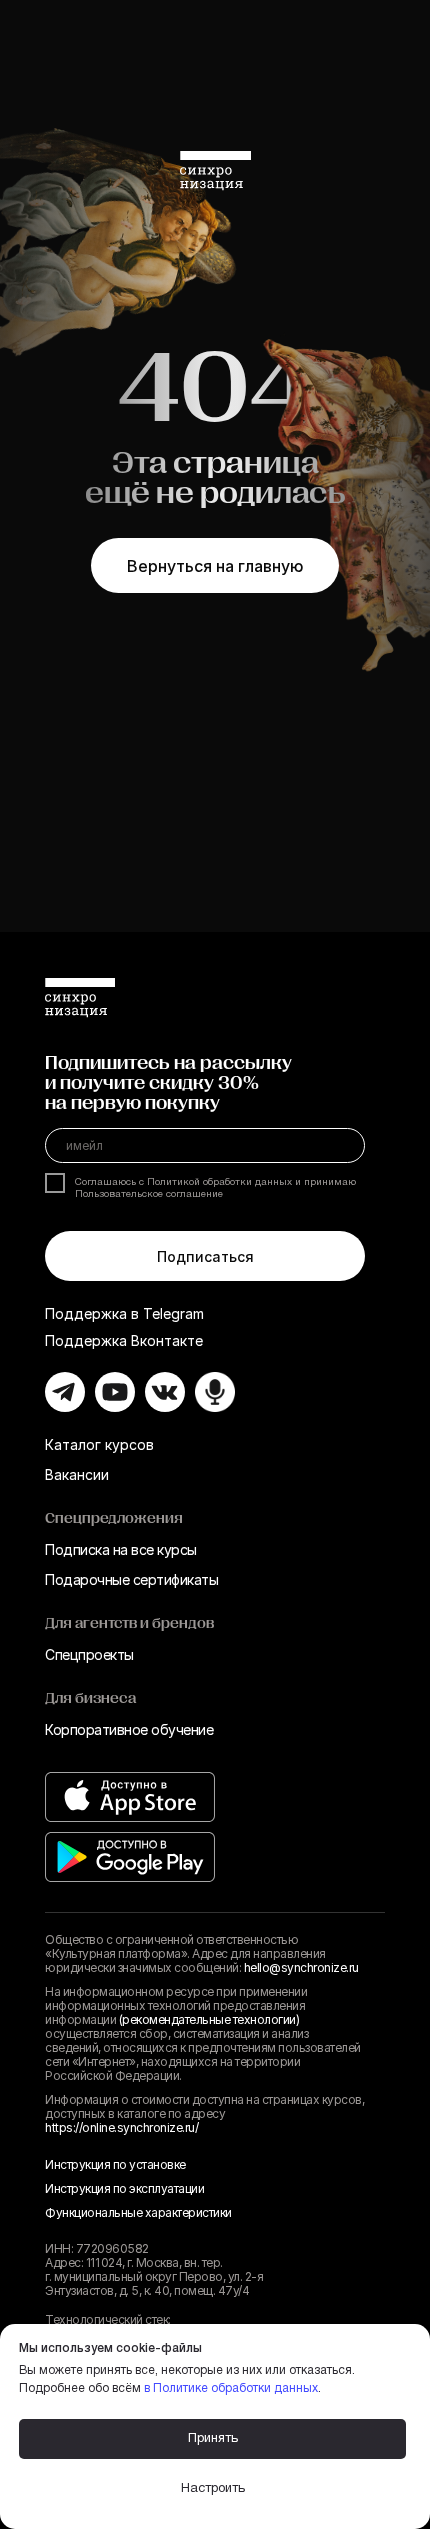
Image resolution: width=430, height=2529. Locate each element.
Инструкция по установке (115, 2164)
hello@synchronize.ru (301, 1967)
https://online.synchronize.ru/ (121, 2127)
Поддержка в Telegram (124, 1313)
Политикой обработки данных (219, 1182)
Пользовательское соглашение (149, 1194)
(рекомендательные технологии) (209, 2019)
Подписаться (205, 1256)
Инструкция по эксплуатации (124, 2188)
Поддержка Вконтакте (124, 1340)
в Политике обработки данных (231, 2388)
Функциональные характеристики (138, 2212)
